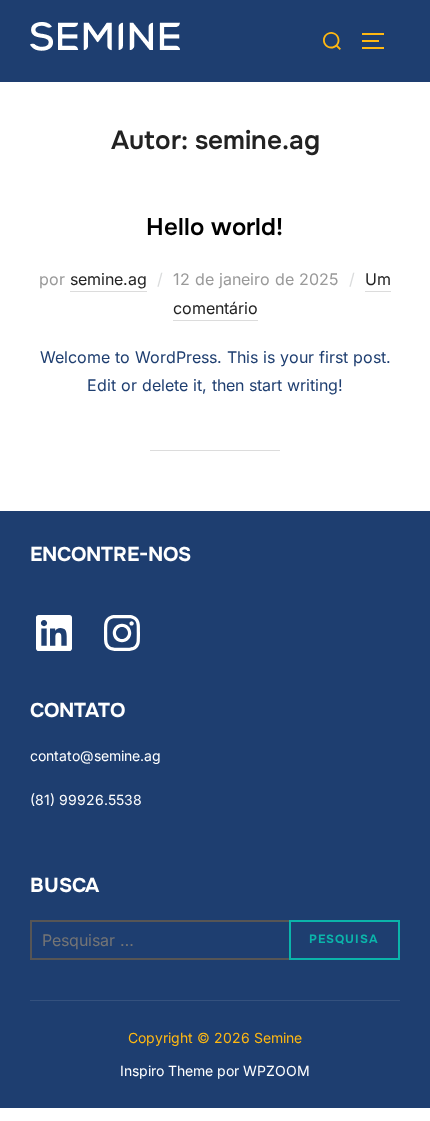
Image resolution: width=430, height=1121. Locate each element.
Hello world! (214, 227)
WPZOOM (276, 1070)
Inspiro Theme (166, 1070)
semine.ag (108, 279)
